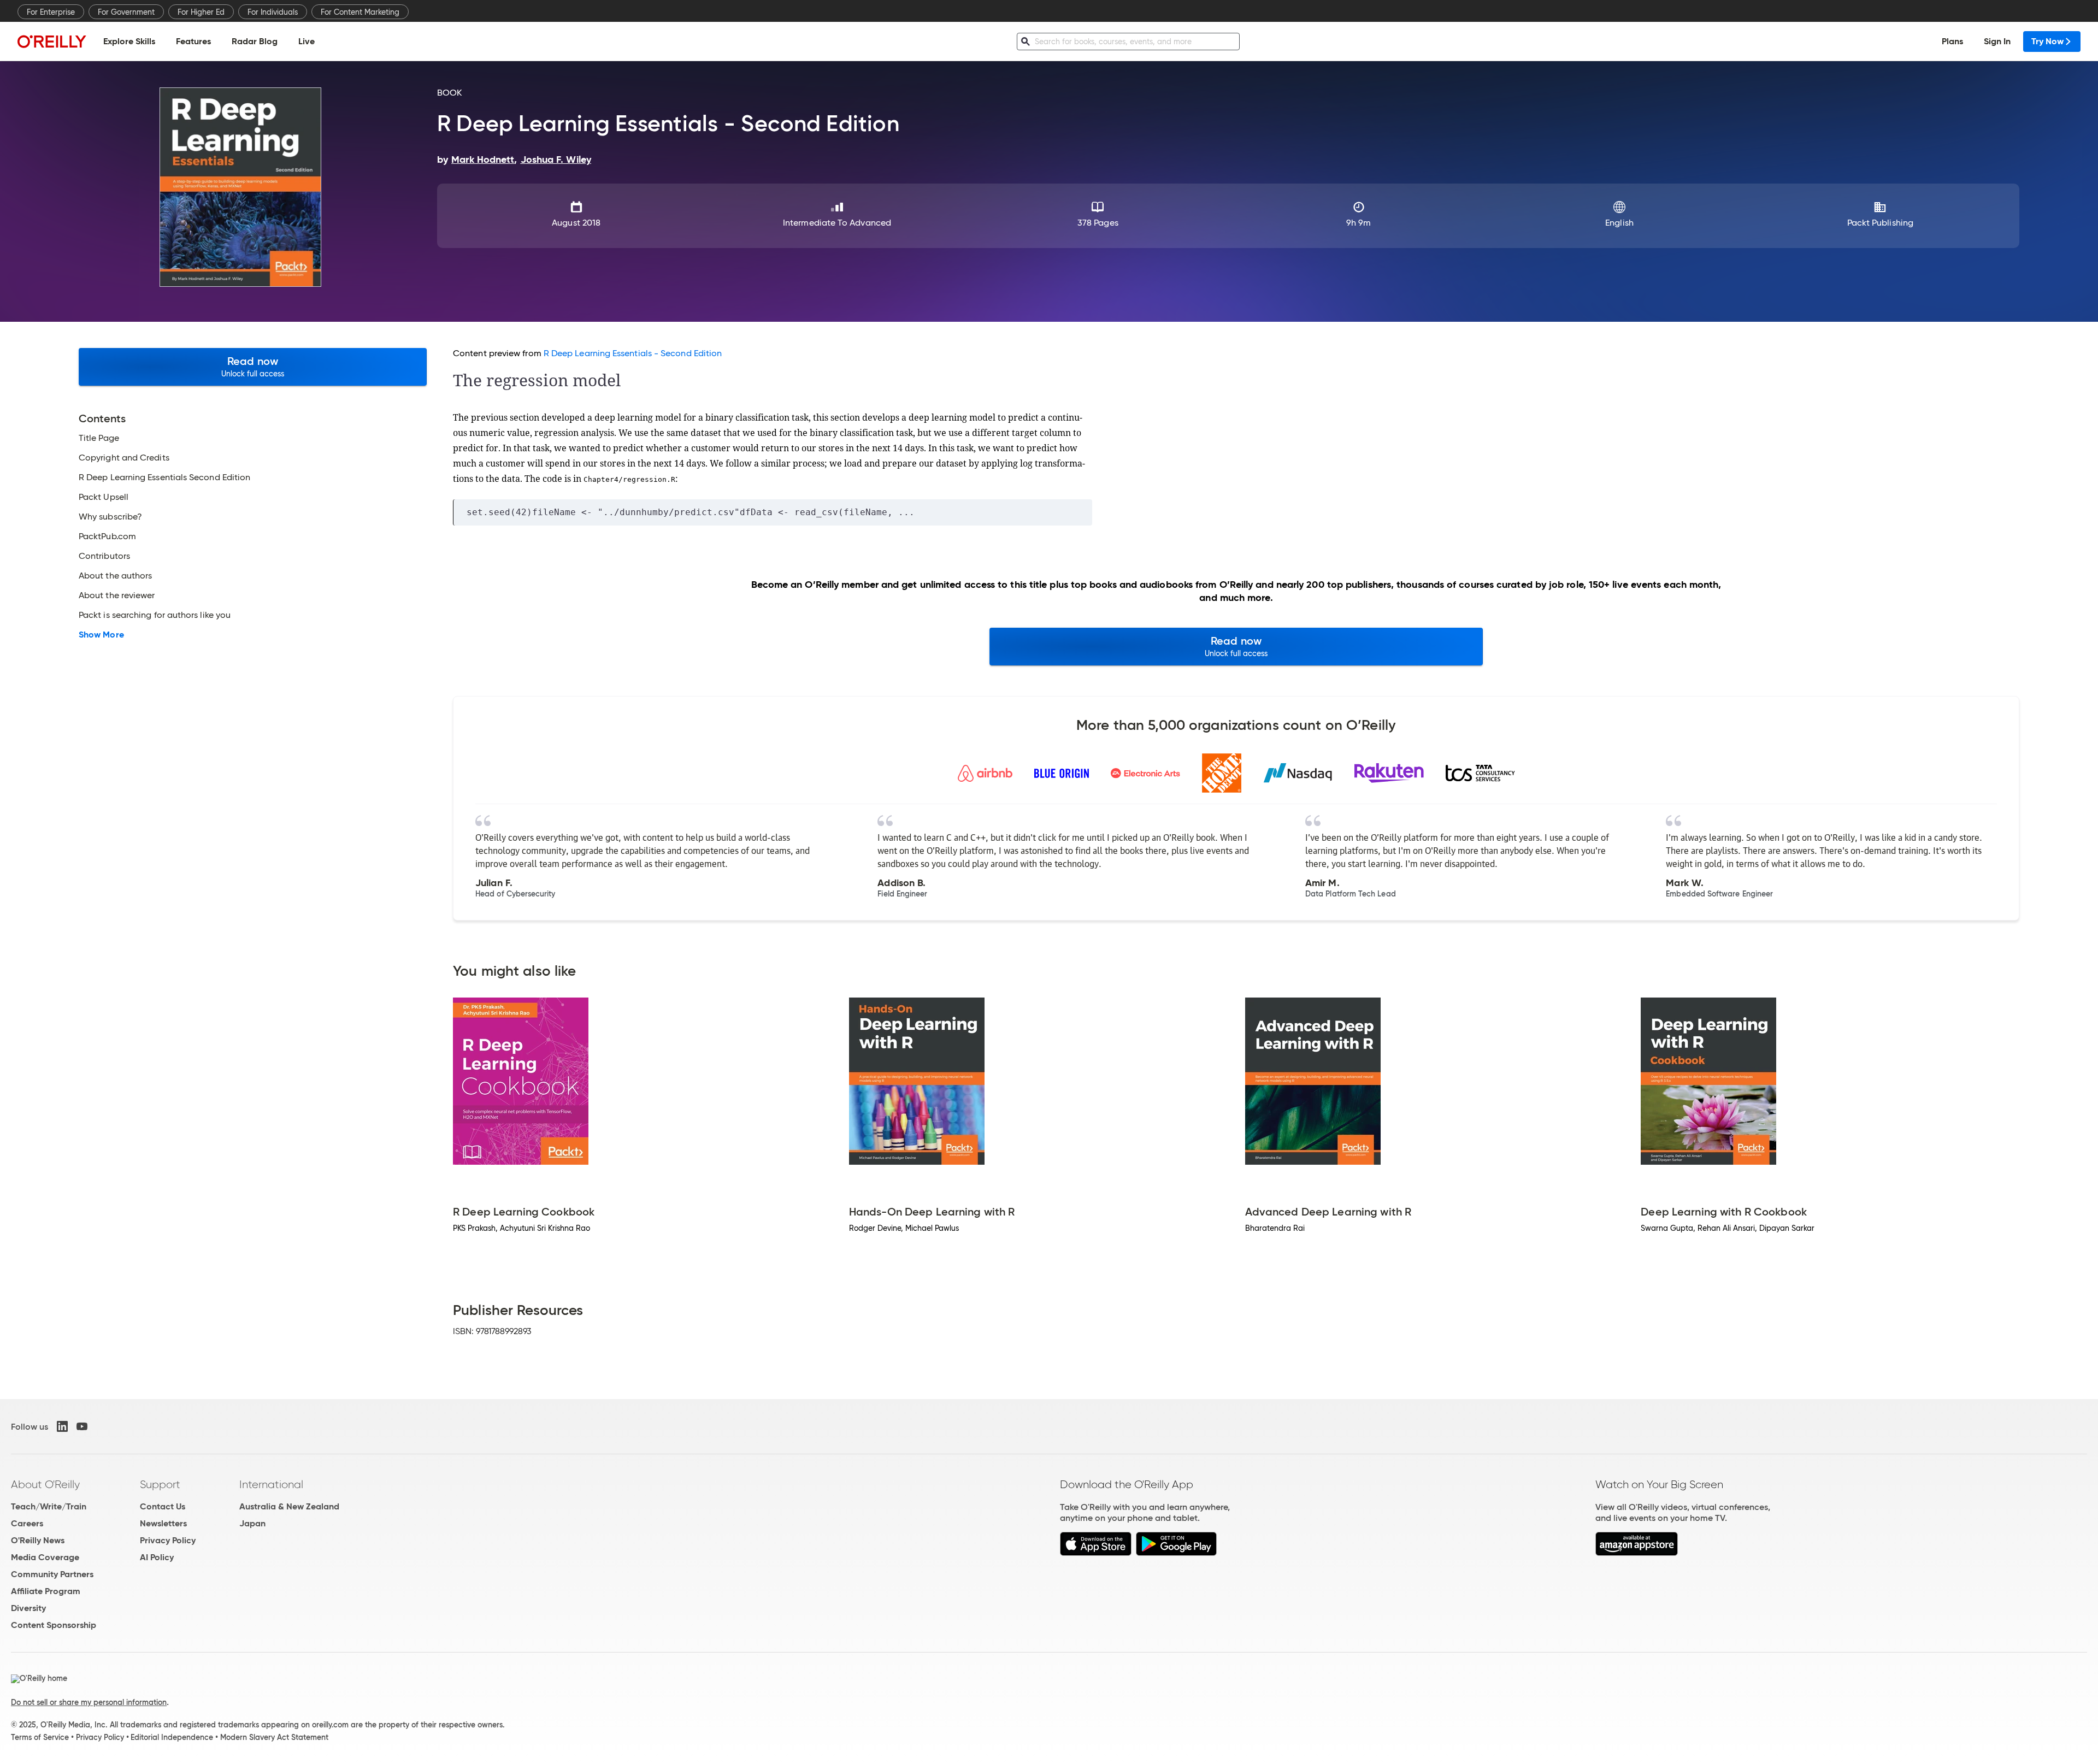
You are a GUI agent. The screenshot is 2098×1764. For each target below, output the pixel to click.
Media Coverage (45, 1557)
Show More (101, 635)
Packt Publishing (1880, 223)
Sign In (1997, 41)
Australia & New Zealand (289, 1506)
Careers (27, 1523)
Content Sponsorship (54, 1625)
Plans (1952, 41)
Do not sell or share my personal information (89, 1702)
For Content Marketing (360, 12)
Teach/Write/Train (49, 1506)
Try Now (2047, 41)
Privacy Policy (168, 1540)
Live (307, 41)
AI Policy (157, 1557)
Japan (252, 1523)
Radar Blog (255, 41)
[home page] (52, 41)
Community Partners (52, 1574)
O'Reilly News (38, 1540)
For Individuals (273, 12)
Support (160, 1484)
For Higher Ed (201, 12)
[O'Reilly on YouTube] (82, 1426)
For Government (126, 12)
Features (193, 41)
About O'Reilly (45, 1484)
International (271, 1484)
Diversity (28, 1608)
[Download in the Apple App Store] (1096, 1553)
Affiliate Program (46, 1591)
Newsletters (163, 1523)
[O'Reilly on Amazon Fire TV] (1637, 1553)
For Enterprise (51, 12)
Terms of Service (40, 1737)
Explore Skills (129, 41)
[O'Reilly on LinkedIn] (62, 1426)
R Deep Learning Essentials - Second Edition (633, 353)
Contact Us (163, 1506)
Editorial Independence (172, 1737)
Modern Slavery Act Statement (274, 1737)
